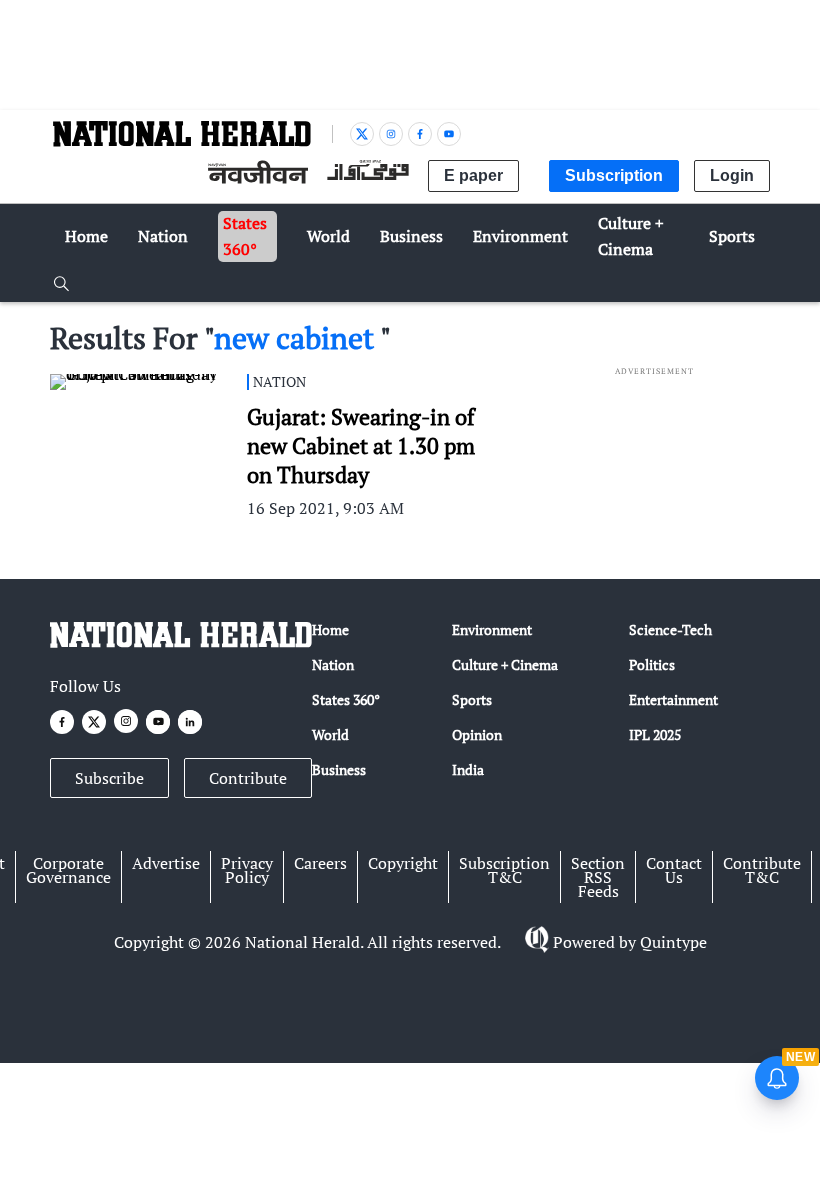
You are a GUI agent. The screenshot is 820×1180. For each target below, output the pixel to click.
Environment (492, 629)
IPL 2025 (655, 734)
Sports (472, 699)
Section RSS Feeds (598, 877)
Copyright (403, 863)
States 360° (346, 699)
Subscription (614, 175)
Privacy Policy (247, 870)
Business (339, 769)
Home (330, 629)
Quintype (673, 942)
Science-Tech (670, 629)
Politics (652, 664)
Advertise (166, 863)
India (468, 769)
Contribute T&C (762, 870)
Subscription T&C (504, 870)
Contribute (248, 778)
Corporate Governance (68, 870)
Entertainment (673, 699)
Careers (320, 863)
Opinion (477, 734)
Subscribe (109, 778)
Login (732, 175)
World (330, 734)
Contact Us (674, 870)
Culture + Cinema (505, 664)
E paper (473, 175)
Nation (333, 664)
